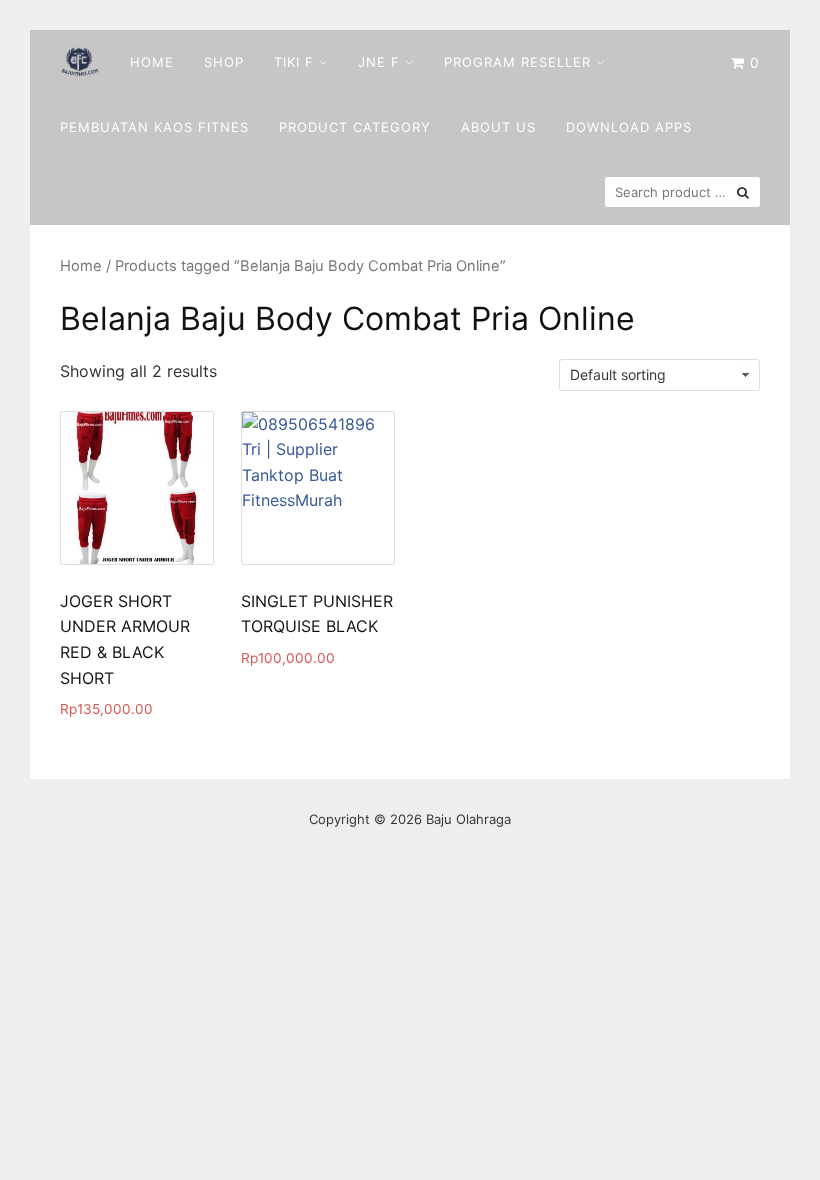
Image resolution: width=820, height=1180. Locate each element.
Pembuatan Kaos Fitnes (154, 127)
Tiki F (294, 62)
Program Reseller (517, 62)
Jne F (379, 62)
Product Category (355, 127)
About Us (498, 127)
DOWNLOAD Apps (629, 127)
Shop (224, 62)
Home (152, 62)
